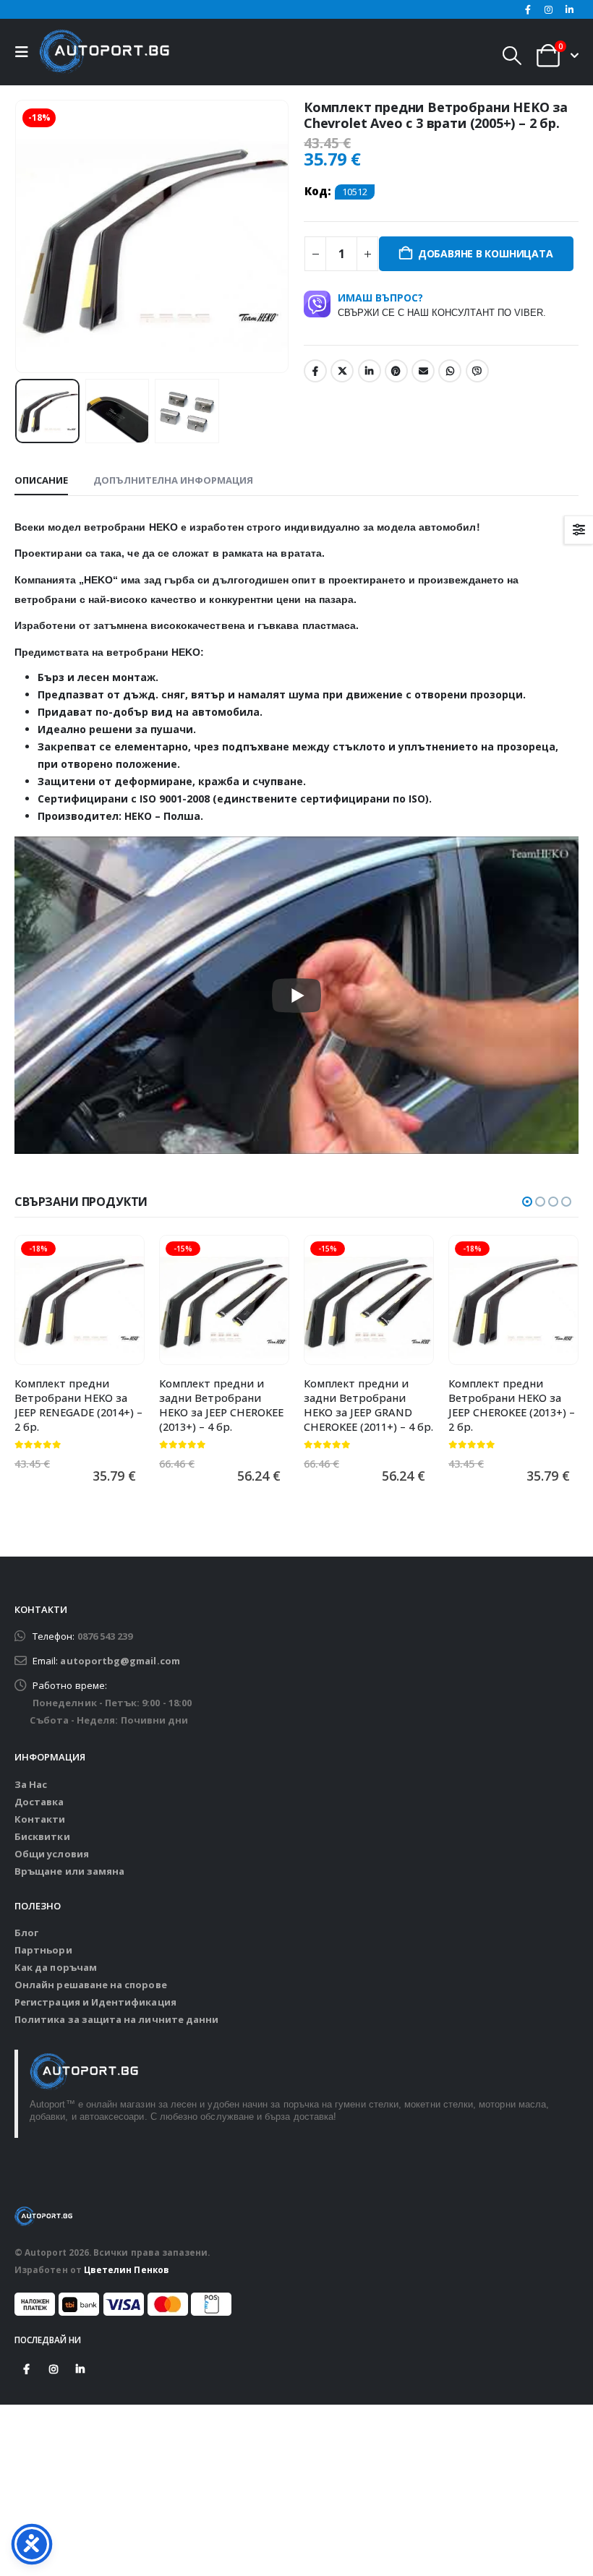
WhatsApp (450, 371)
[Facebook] (528, 9)
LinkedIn (370, 371)
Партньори (43, 1950)
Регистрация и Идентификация (95, 2002)
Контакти (40, 1819)
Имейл (423, 371)
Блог (26, 1933)
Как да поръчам (56, 1967)
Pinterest (396, 371)
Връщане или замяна (69, 1871)
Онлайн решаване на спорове (91, 1985)
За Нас (31, 1784)
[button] (25, 52)
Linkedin (80, 2369)
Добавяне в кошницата (486, 253)
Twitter (342, 371)
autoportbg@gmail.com (120, 1661)
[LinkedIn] (569, 9)
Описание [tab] (41, 480)
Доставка (39, 1802)
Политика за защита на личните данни (116, 2019)
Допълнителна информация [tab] (173, 480)
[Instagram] (549, 9)
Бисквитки (42, 1836)
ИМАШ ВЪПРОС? (442, 304)
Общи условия (52, 1854)
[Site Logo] (104, 52)
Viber (477, 371)
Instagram (54, 2369)
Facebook (315, 371)
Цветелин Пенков (127, 2269)
